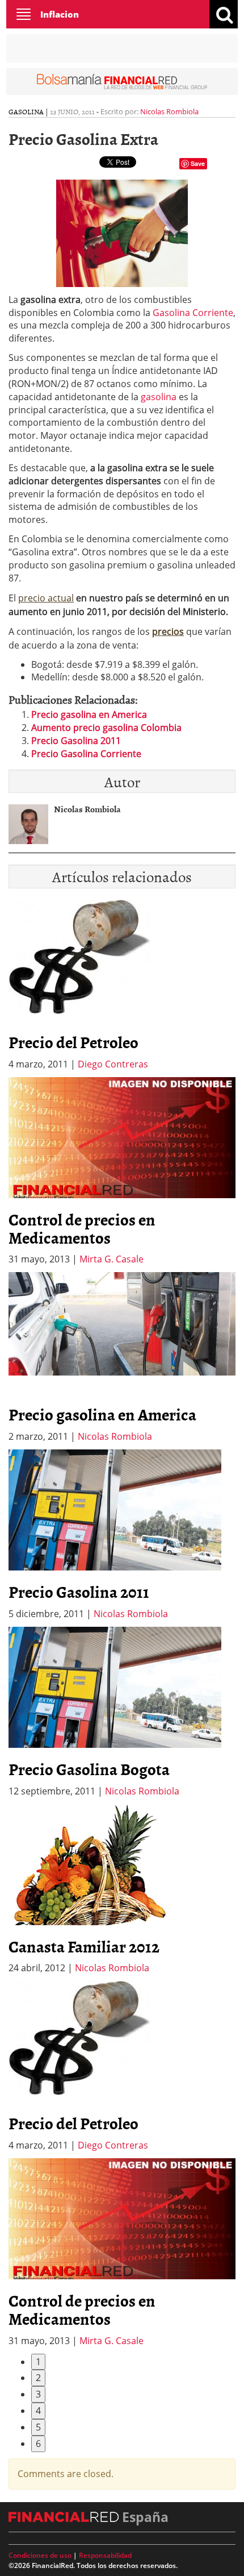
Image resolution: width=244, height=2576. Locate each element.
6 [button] (38, 2444)
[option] (122, 1172)
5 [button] (38, 2427)
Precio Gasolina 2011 (76, 741)
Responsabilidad (105, 2555)
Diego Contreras (113, 1064)
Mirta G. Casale (112, 1259)
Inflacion (60, 14)
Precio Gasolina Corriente (86, 754)
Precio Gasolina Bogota (89, 1769)
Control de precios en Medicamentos (82, 1228)
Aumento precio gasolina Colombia (106, 728)
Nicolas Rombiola (169, 111)
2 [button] (38, 2378)
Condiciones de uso (40, 2555)
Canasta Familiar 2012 (84, 1946)
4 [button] (38, 2411)
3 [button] (38, 2394)
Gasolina (26, 111)
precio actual (46, 598)
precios (168, 631)
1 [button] (38, 2362)
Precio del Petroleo (73, 1042)
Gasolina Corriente (193, 313)
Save (198, 163)
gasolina (159, 397)
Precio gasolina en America (89, 714)
